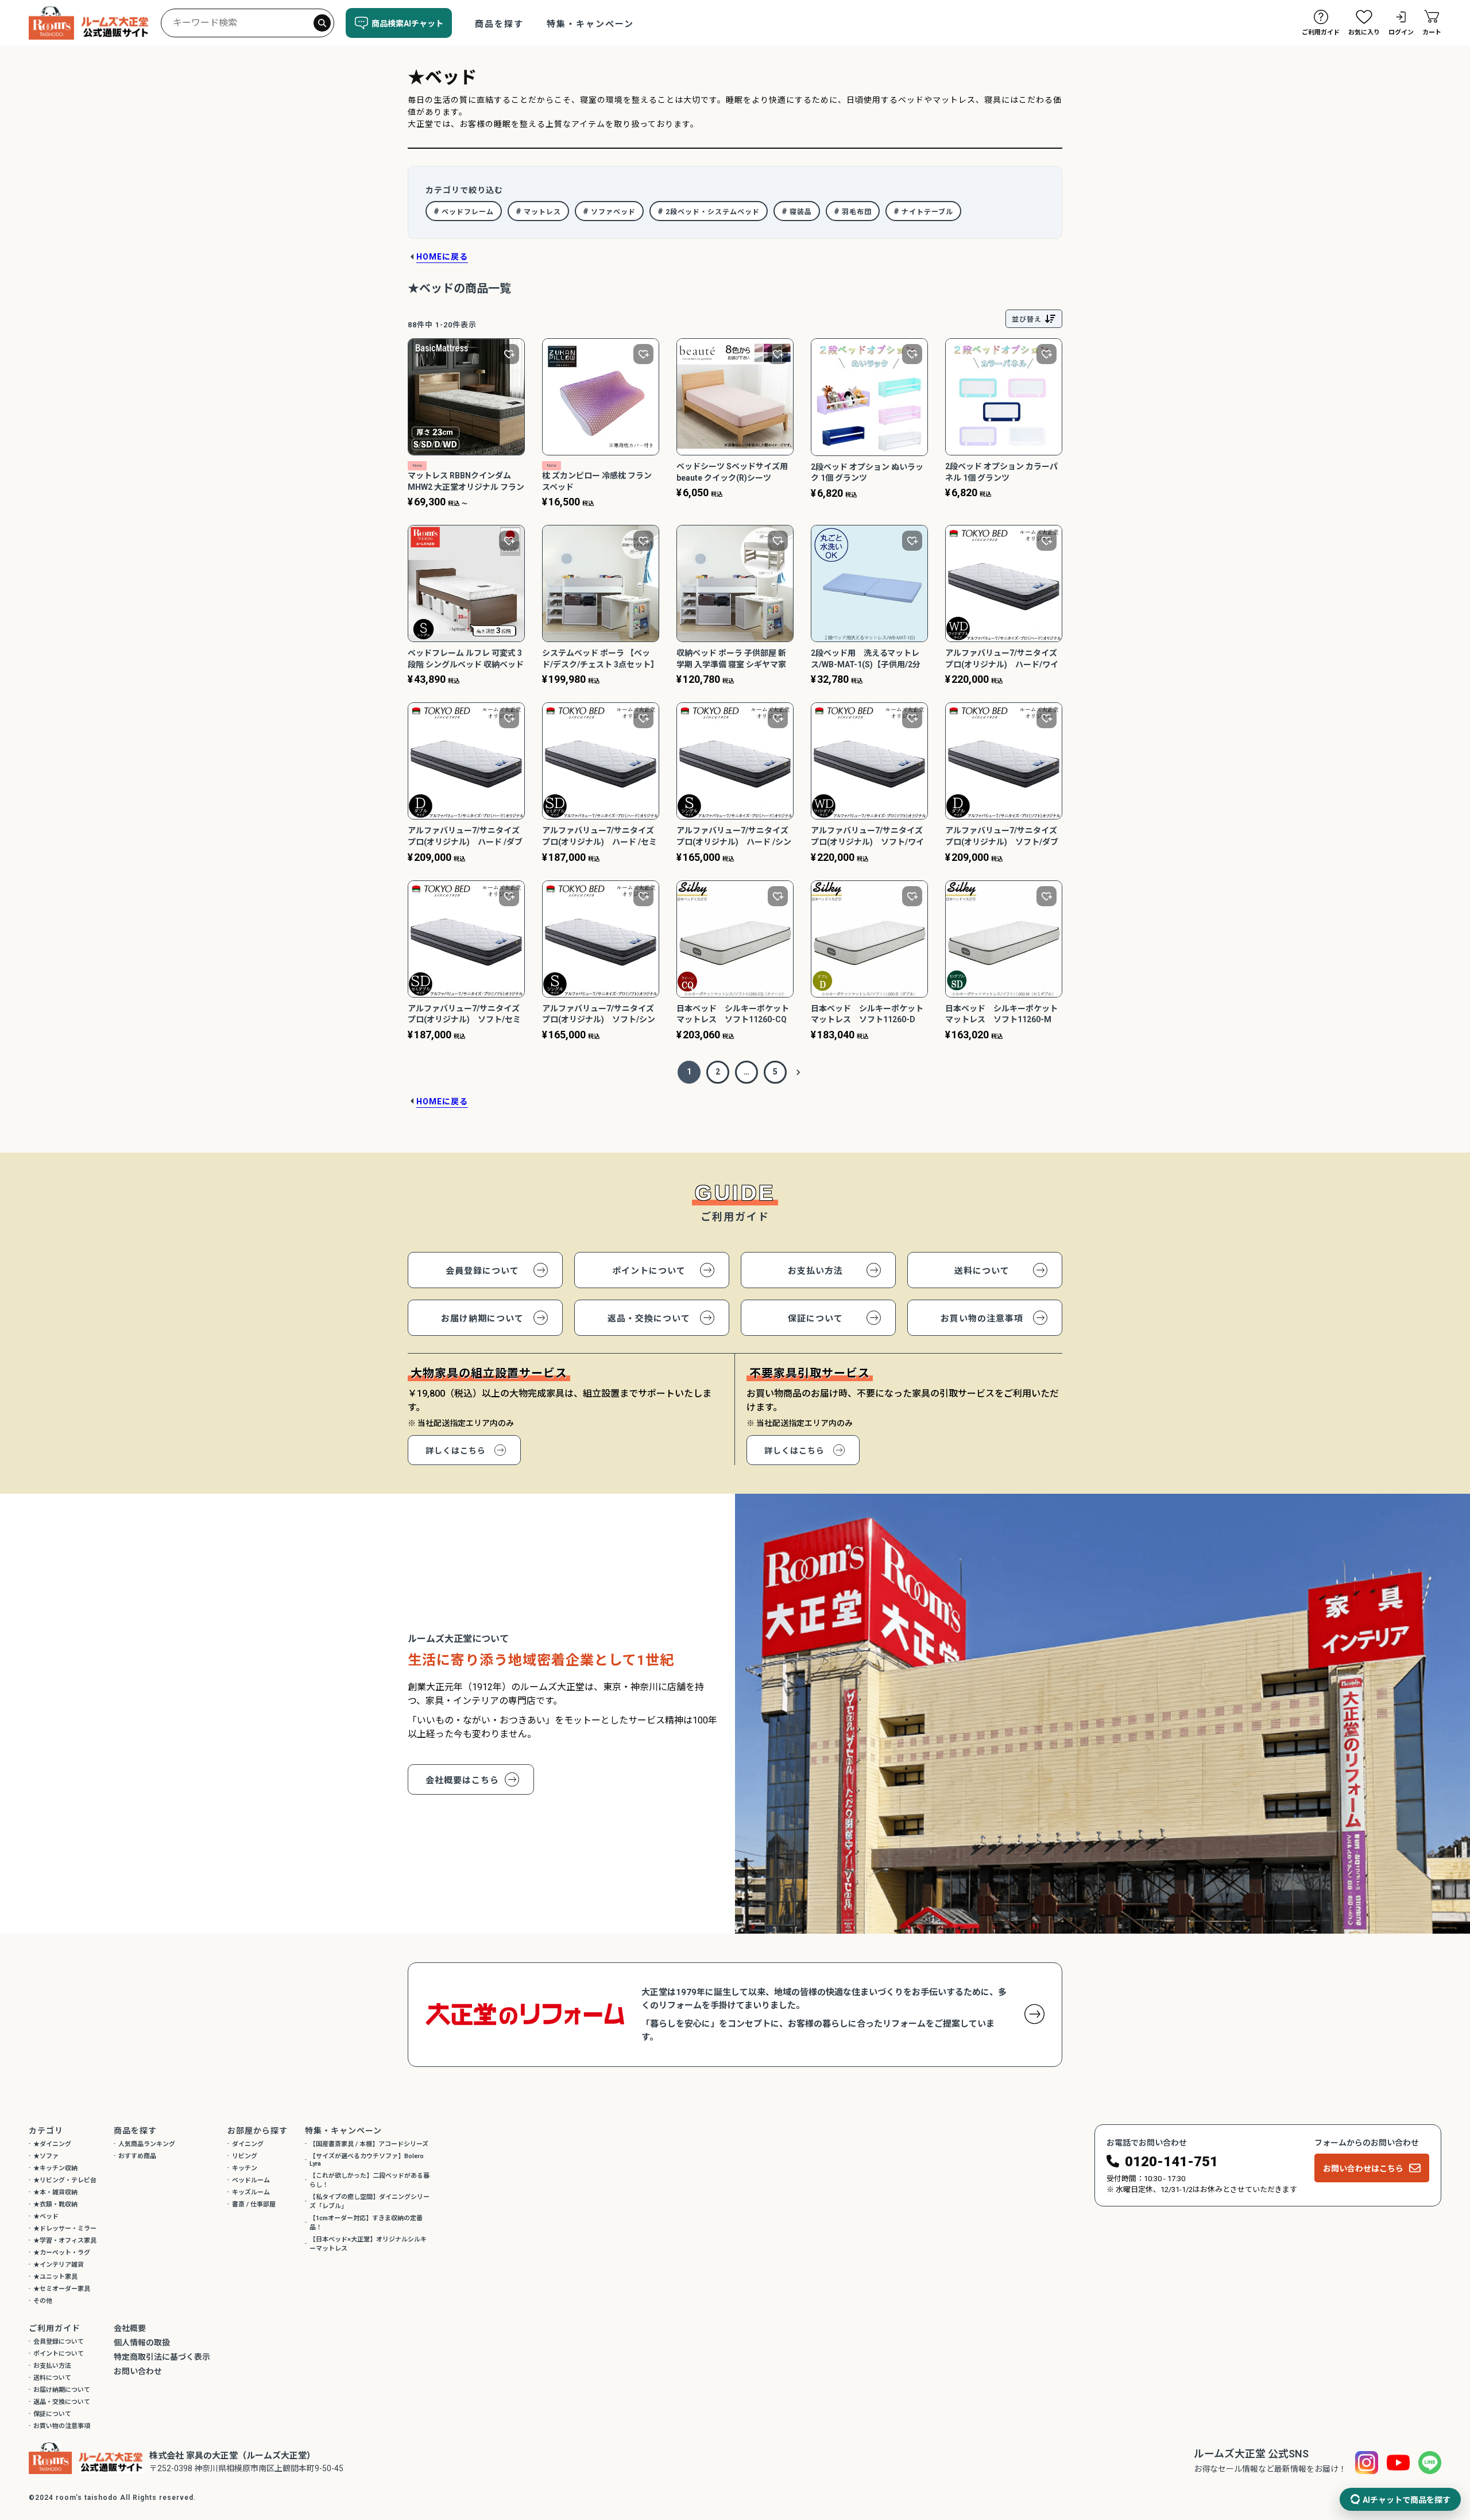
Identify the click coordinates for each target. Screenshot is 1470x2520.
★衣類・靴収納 (55, 2204)
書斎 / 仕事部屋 (254, 2204)
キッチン (245, 2168)
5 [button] (775, 1072)
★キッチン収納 (55, 2168)
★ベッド (46, 2216)
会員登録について (482, 1271)
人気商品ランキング (147, 2144)
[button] (798, 1072)
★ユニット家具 (55, 2277)
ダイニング (248, 2144)
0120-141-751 (1171, 2162)
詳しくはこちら (456, 1451)
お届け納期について (482, 1319)
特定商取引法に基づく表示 (162, 2357)
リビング (245, 2156)
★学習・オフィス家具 (65, 2241)
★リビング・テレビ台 (65, 2180)
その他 (43, 2301)
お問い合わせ (138, 2371)
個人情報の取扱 (142, 2343)
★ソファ (46, 2156)
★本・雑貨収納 (55, 2192)
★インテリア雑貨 (59, 2265)
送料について (982, 1271)
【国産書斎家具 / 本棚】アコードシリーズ (369, 2144)
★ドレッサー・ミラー (65, 2229)
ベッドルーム (251, 2180)
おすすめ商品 (137, 2156)
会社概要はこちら (462, 1780)
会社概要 (130, 2328)
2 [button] (718, 1072)
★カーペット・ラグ (62, 2253)
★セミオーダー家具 (62, 2289)
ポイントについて (649, 1271)
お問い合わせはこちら (1363, 2169)
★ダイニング (52, 2144)
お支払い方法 (815, 1271)
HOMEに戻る (442, 257)
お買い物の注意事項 (982, 1319)
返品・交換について (649, 1319)
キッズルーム (251, 2192)
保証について (815, 1319)
